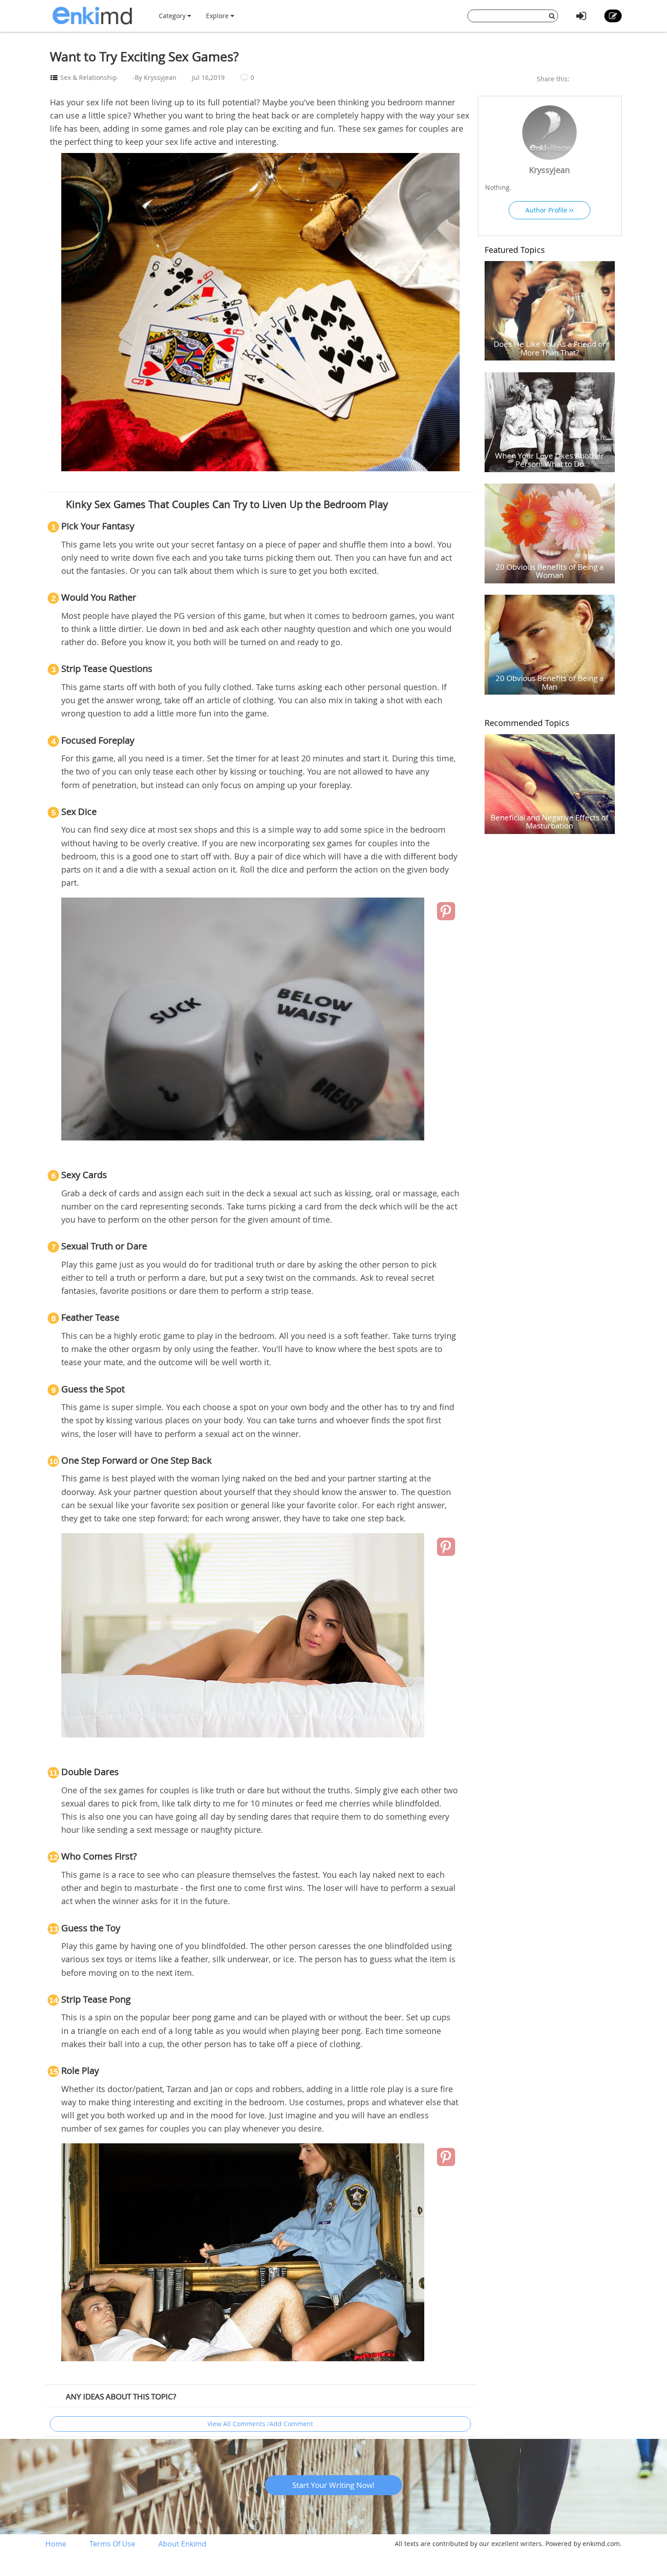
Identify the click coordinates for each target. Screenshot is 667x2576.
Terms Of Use (112, 2544)
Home (56, 2544)
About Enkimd (182, 2544)
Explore (218, 16)
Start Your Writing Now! (333, 2485)
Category (173, 16)
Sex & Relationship (89, 77)
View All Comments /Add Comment (260, 2424)
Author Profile (547, 210)
